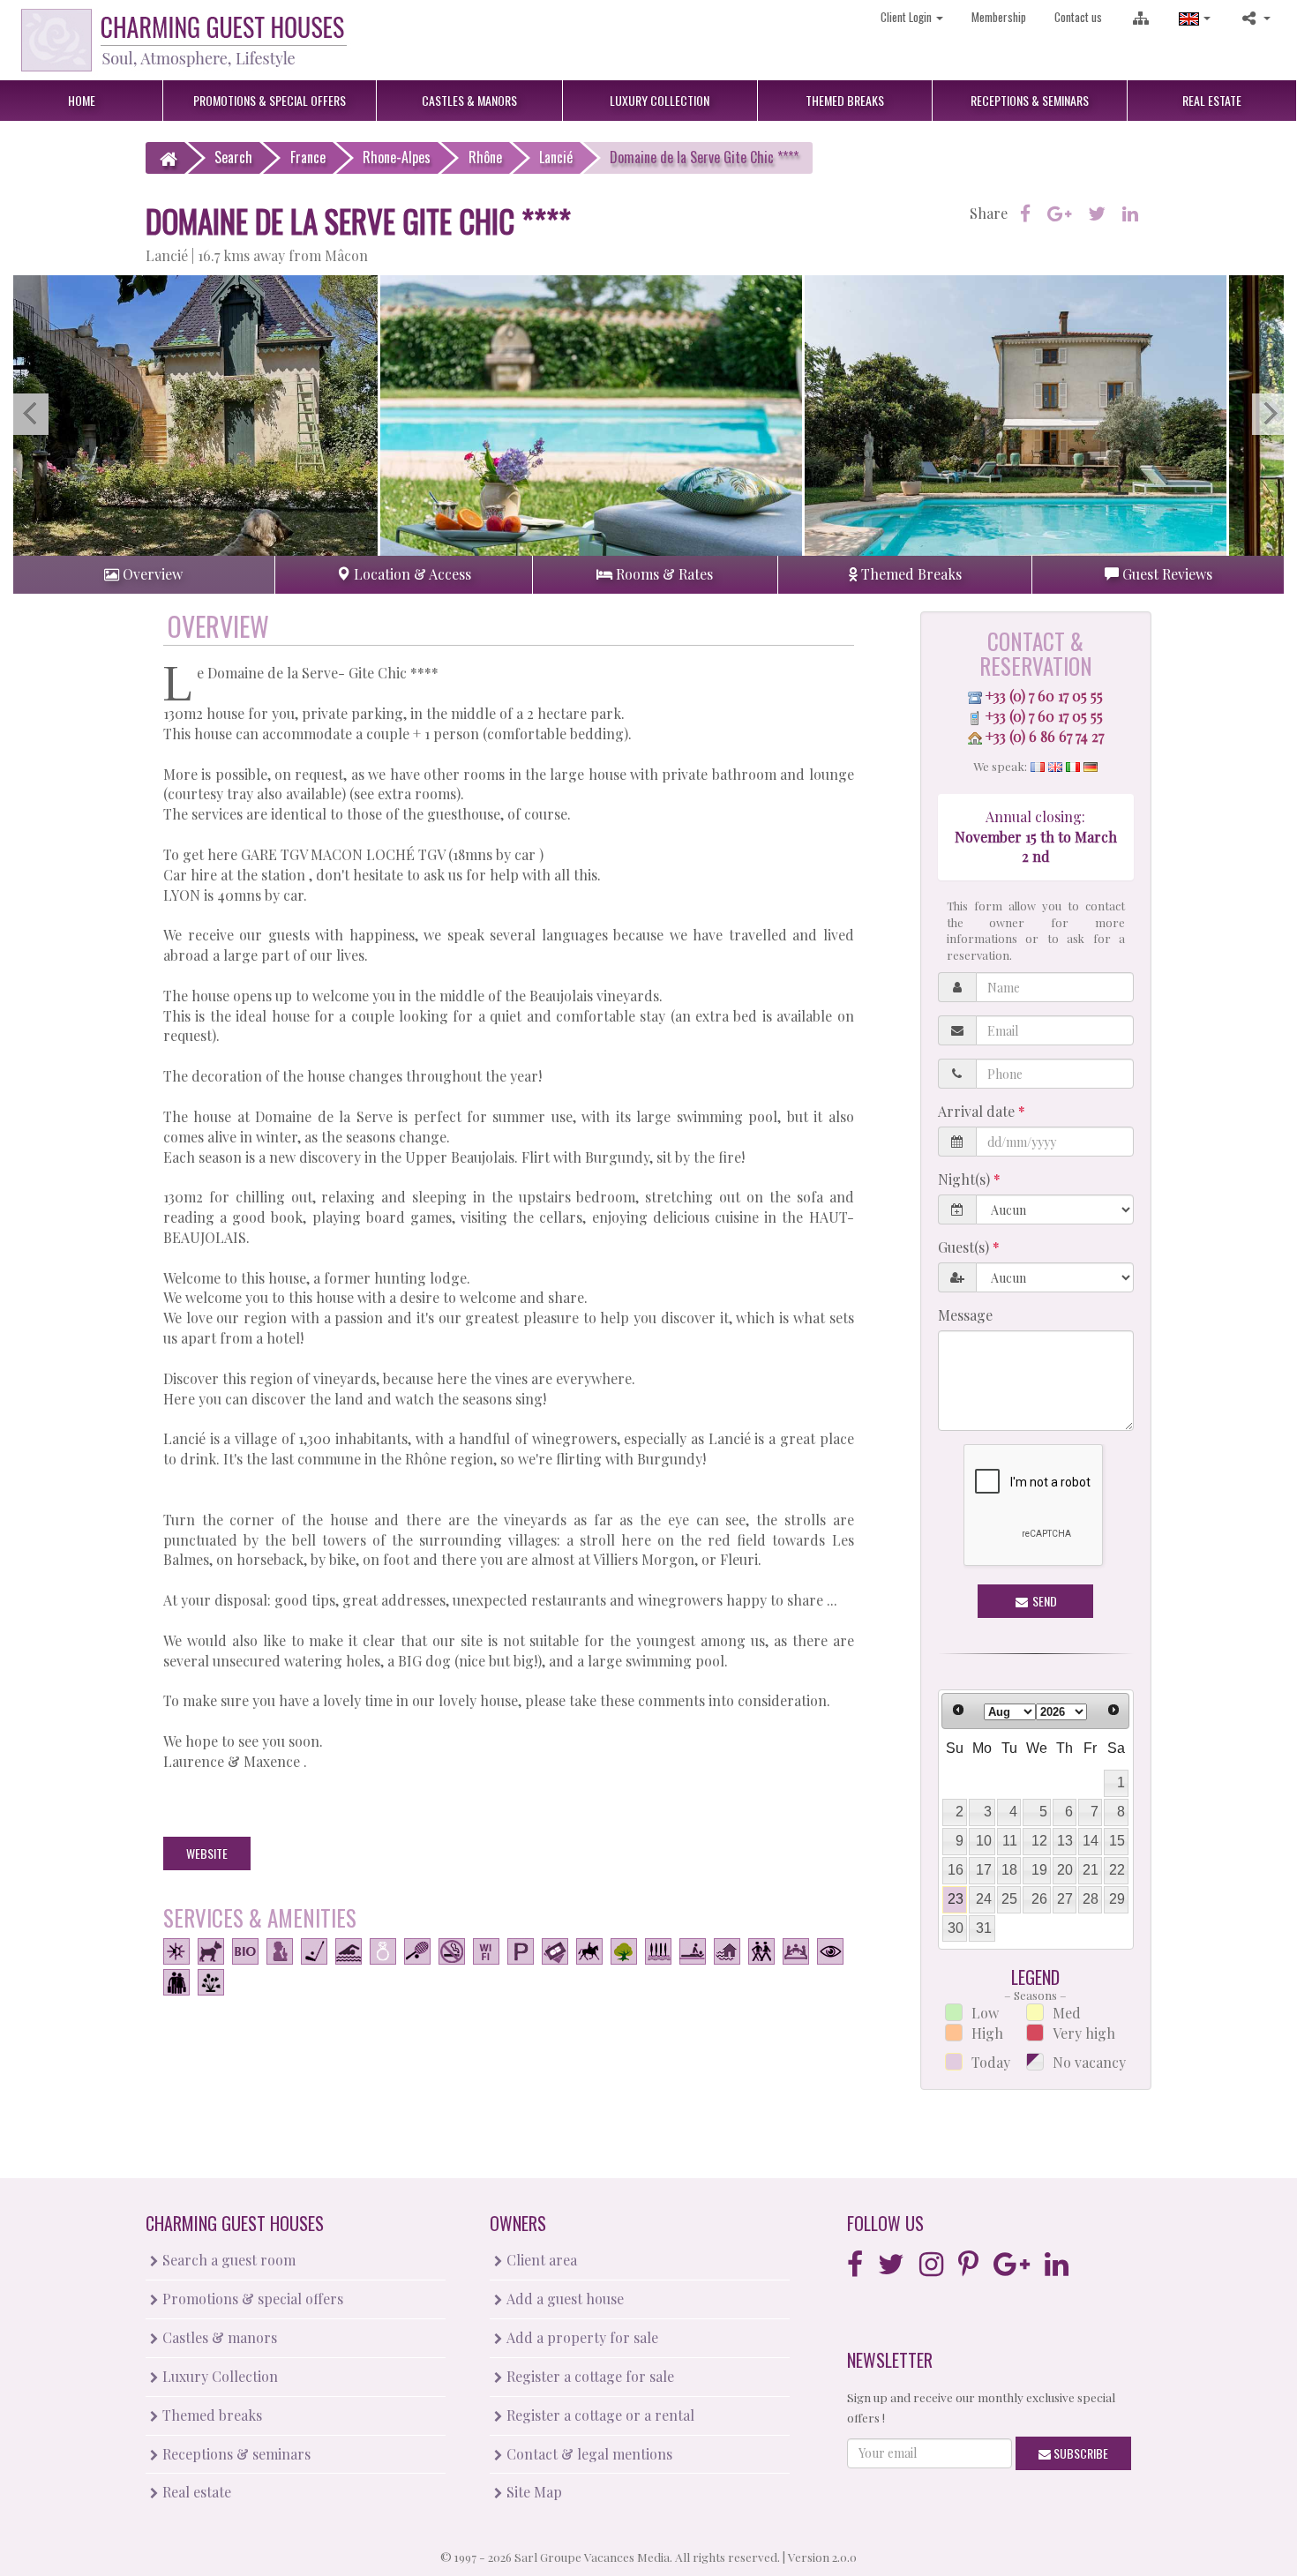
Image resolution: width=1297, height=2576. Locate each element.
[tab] (144, 575)
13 (1065, 1841)
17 (984, 1870)
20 (1065, 1870)
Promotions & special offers (251, 2299)
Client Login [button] (907, 17)
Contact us (1078, 17)
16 (956, 1870)
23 (956, 1899)
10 (984, 1841)
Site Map (532, 2492)
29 (1117, 1899)
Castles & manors (218, 2337)
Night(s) (966, 1179)
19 (1039, 1870)
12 (1039, 1841)
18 (1009, 1870)
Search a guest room (227, 2260)
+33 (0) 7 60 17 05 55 (1044, 696)
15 (1117, 1841)
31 (984, 1928)
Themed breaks (210, 2415)
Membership (999, 17)
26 (1039, 1899)
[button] (1195, 17)
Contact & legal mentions (588, 2454)
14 (1091, 1841)
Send (1043, 1601)
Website (207, 1853)
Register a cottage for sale (589, 2376)
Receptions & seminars (235, 2454)
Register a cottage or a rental (599, 2415)
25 (1009, 1899)
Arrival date (978, 1111)
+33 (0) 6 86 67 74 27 (1045, 736)
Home (82, 100)
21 (1091, 1870)
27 (1065, 1899)
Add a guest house (563, 2299)
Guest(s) (965, 1247)
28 (1091, 1899)
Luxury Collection (218, 2376)
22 (1117, 1870)
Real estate (195, 2492)
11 (1010, 1841)
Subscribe (1080, 2453)
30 (956, 1928)
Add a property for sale (581, 2337)
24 (984, 1899)
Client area (540, 2260)
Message (965, 1315)
